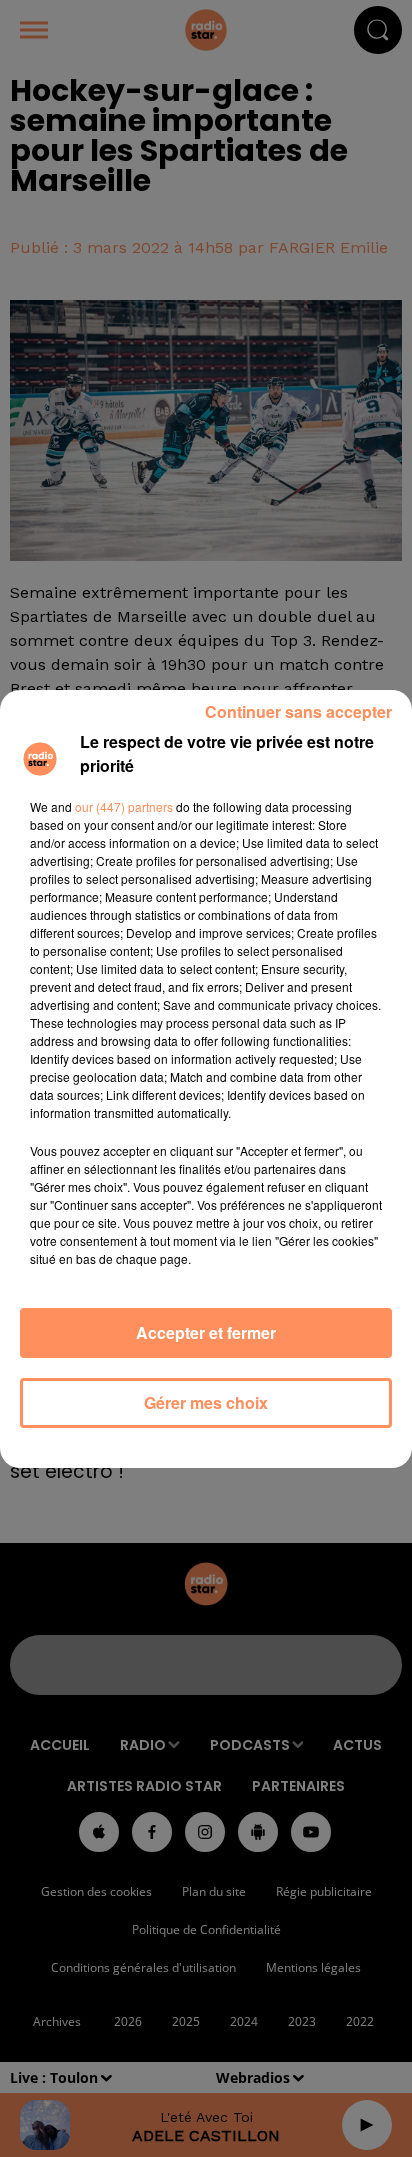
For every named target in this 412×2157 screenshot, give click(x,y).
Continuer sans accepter (298, 711)
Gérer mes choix (206, 1402)
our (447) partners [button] (124, 806)
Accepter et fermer (206, 1332)
